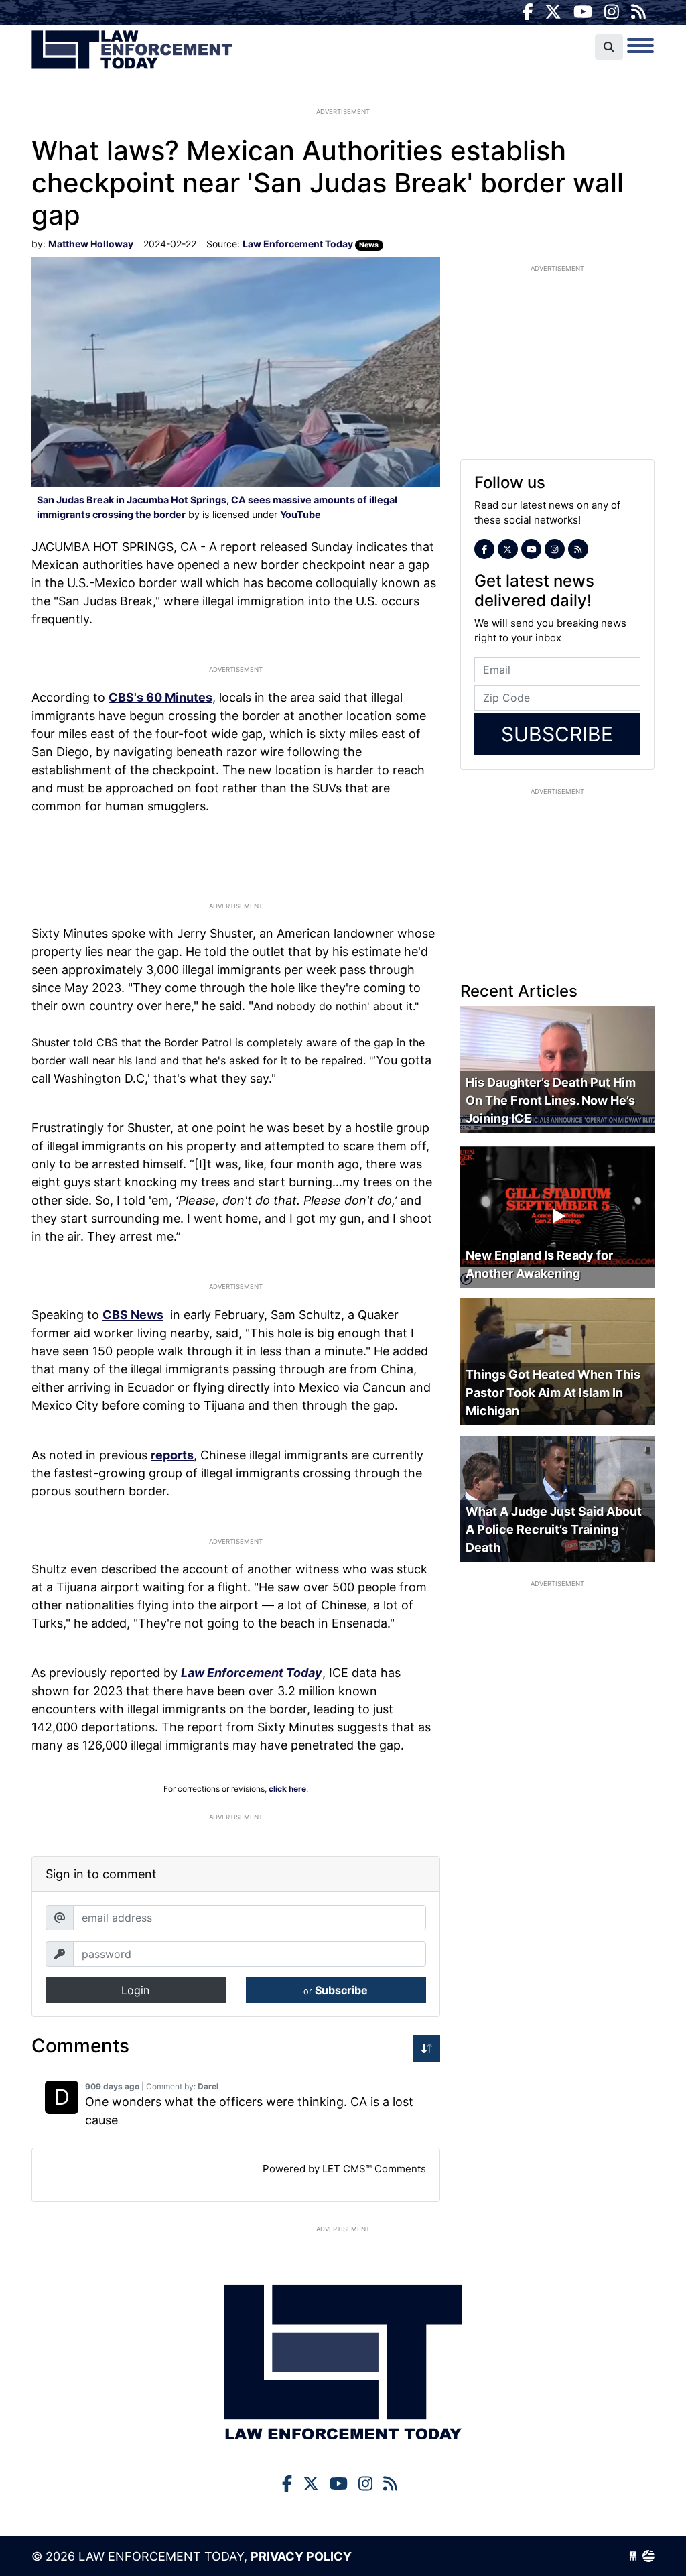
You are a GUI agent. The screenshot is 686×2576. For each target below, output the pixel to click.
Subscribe (336, 1990)
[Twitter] (553, 12)
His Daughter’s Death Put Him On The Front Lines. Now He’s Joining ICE (551, 1100)
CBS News (133, 1315)
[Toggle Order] (427, 2048)
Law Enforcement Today (132, 50)
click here (287, 1789)
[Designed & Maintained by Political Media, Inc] (633, 2556)
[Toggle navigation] (640, 46)
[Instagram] (612, 12)
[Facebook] (528, 12)
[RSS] (638, 12)
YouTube (300, 514)
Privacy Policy (301, 2556)
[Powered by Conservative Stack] (648, 2556)
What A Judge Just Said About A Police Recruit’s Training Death (554, 1529)
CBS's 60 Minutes (160, 697)
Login (135, 1990)
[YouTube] (583, 12)
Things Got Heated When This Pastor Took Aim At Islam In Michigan (553, 1393)
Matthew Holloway (91, 244)
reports (172, 1455)
